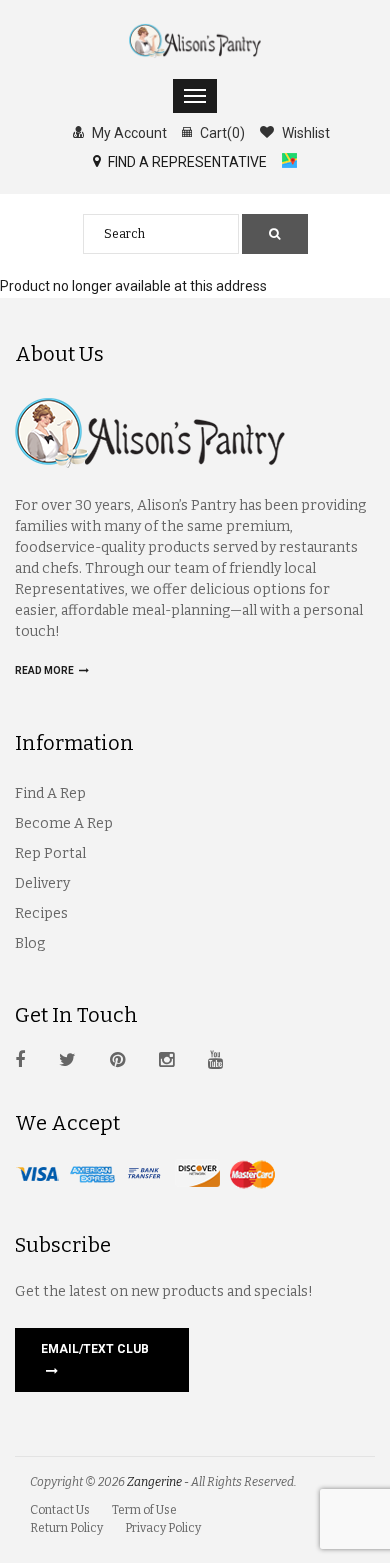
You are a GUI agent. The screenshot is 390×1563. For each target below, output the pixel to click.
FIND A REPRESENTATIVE (186, 162)
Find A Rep (50, 793)
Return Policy (66, 1528)
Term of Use (144, 1510)
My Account (128, 133)
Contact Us (60, 1510)
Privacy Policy (163, 1528)
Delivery (42, 883)
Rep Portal (50, 853)
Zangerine (154, 1482)
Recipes (41, 913)
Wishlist (304, 133)
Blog (30, 943)
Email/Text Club (95, 1349)
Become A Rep (64, 823)
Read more (45, 670)
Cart (221, 133)
